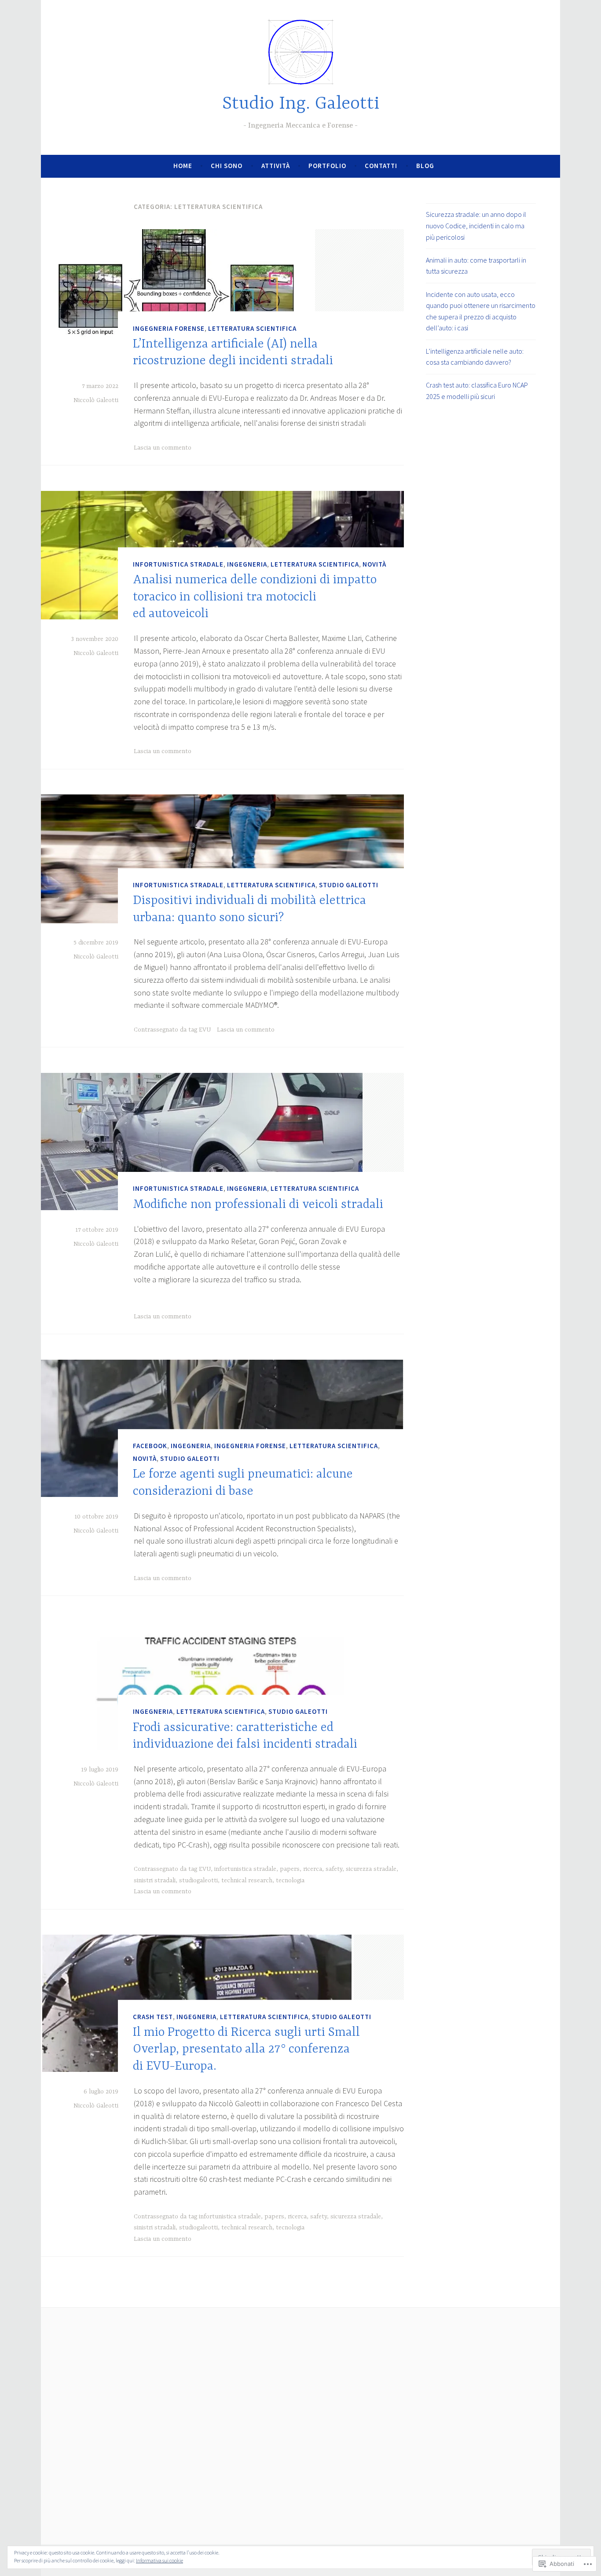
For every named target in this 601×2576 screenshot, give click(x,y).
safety (334, 1869)
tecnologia (290, 1881)
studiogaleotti (198, 1881)
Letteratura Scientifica (252, 328)
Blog (425, 166)
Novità (374, 564)
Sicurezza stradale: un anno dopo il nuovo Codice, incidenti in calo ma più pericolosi (476, 225)
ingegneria (247, 564)
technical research (247, 1881)
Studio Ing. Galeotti (301, 104)
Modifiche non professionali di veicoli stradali (258, 1205)
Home (183, 166)
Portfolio (327, 166)
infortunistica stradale (178, 564)
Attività (276, 166)
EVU (205, 1030)
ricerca (313, 1869)
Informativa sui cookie (159, 2560)
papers (290, 1869)
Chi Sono (227, 166)
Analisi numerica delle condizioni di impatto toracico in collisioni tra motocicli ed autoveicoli (255, 597)
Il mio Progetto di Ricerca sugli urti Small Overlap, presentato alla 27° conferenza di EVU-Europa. (246, 2050)
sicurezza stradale (371, 1869)
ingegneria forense (169, 328)
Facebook (150, 1446)
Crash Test (153, 2017)
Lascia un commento (163, 448)
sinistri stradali (155, 1881)
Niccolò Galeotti (96, 400)
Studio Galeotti (349, 885)
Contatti (381, 166)
